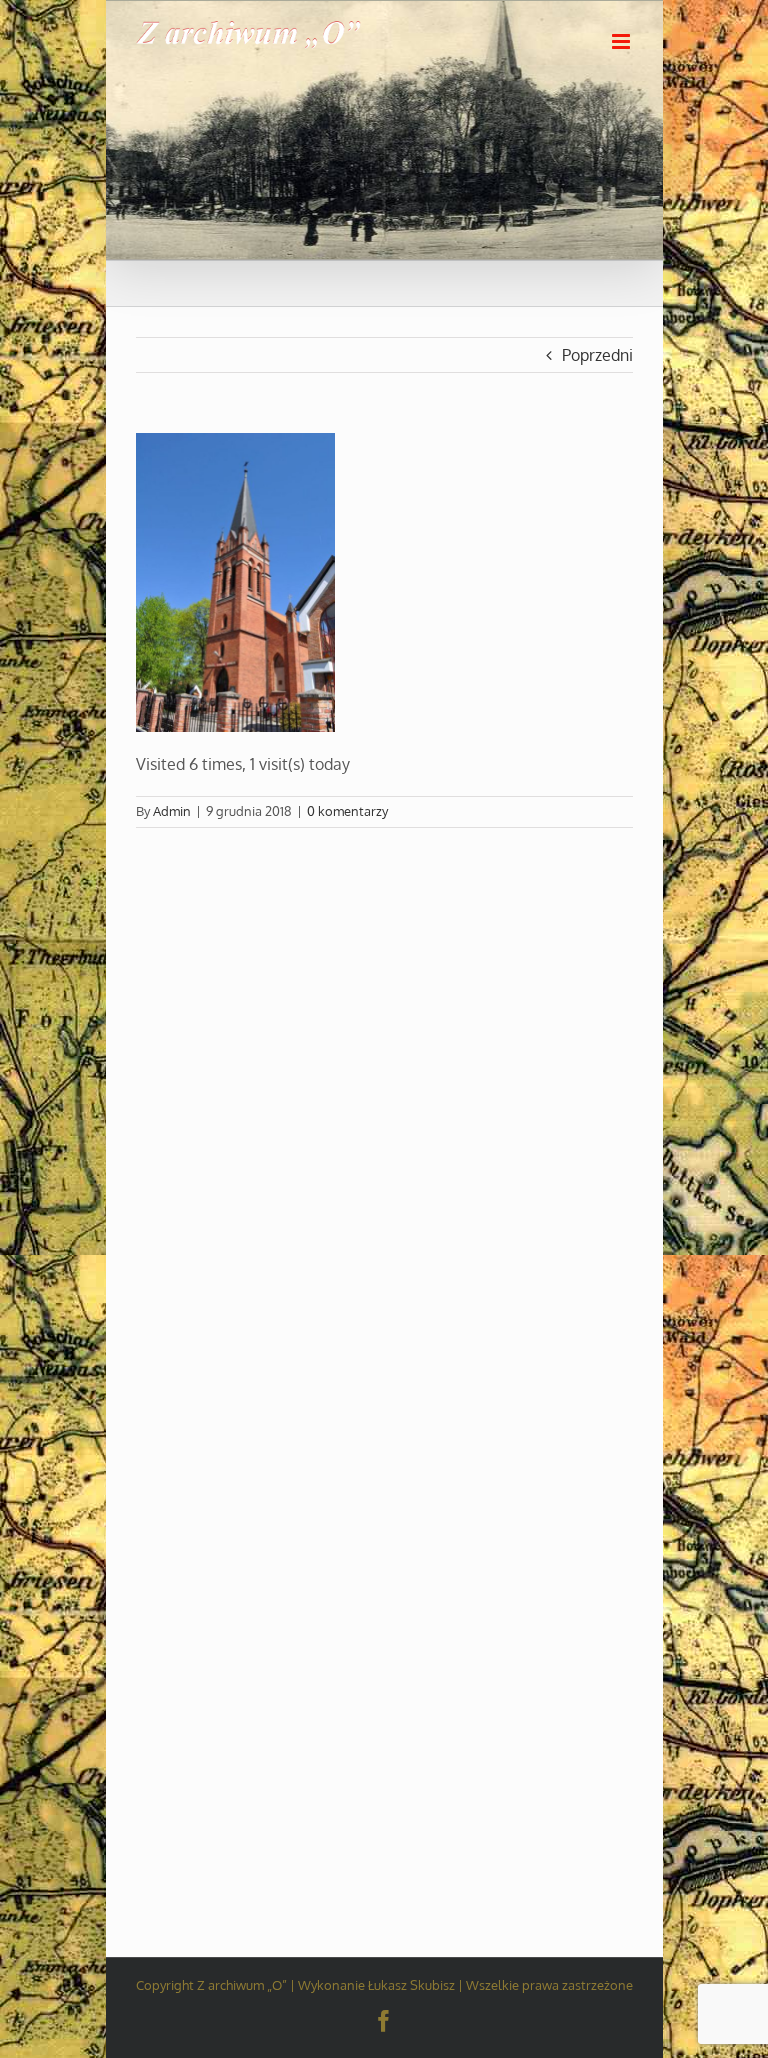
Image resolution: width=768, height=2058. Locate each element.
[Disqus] (384, 1078)
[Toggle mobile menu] (622, 41)
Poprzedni (597, 355)
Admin (172, 811)
